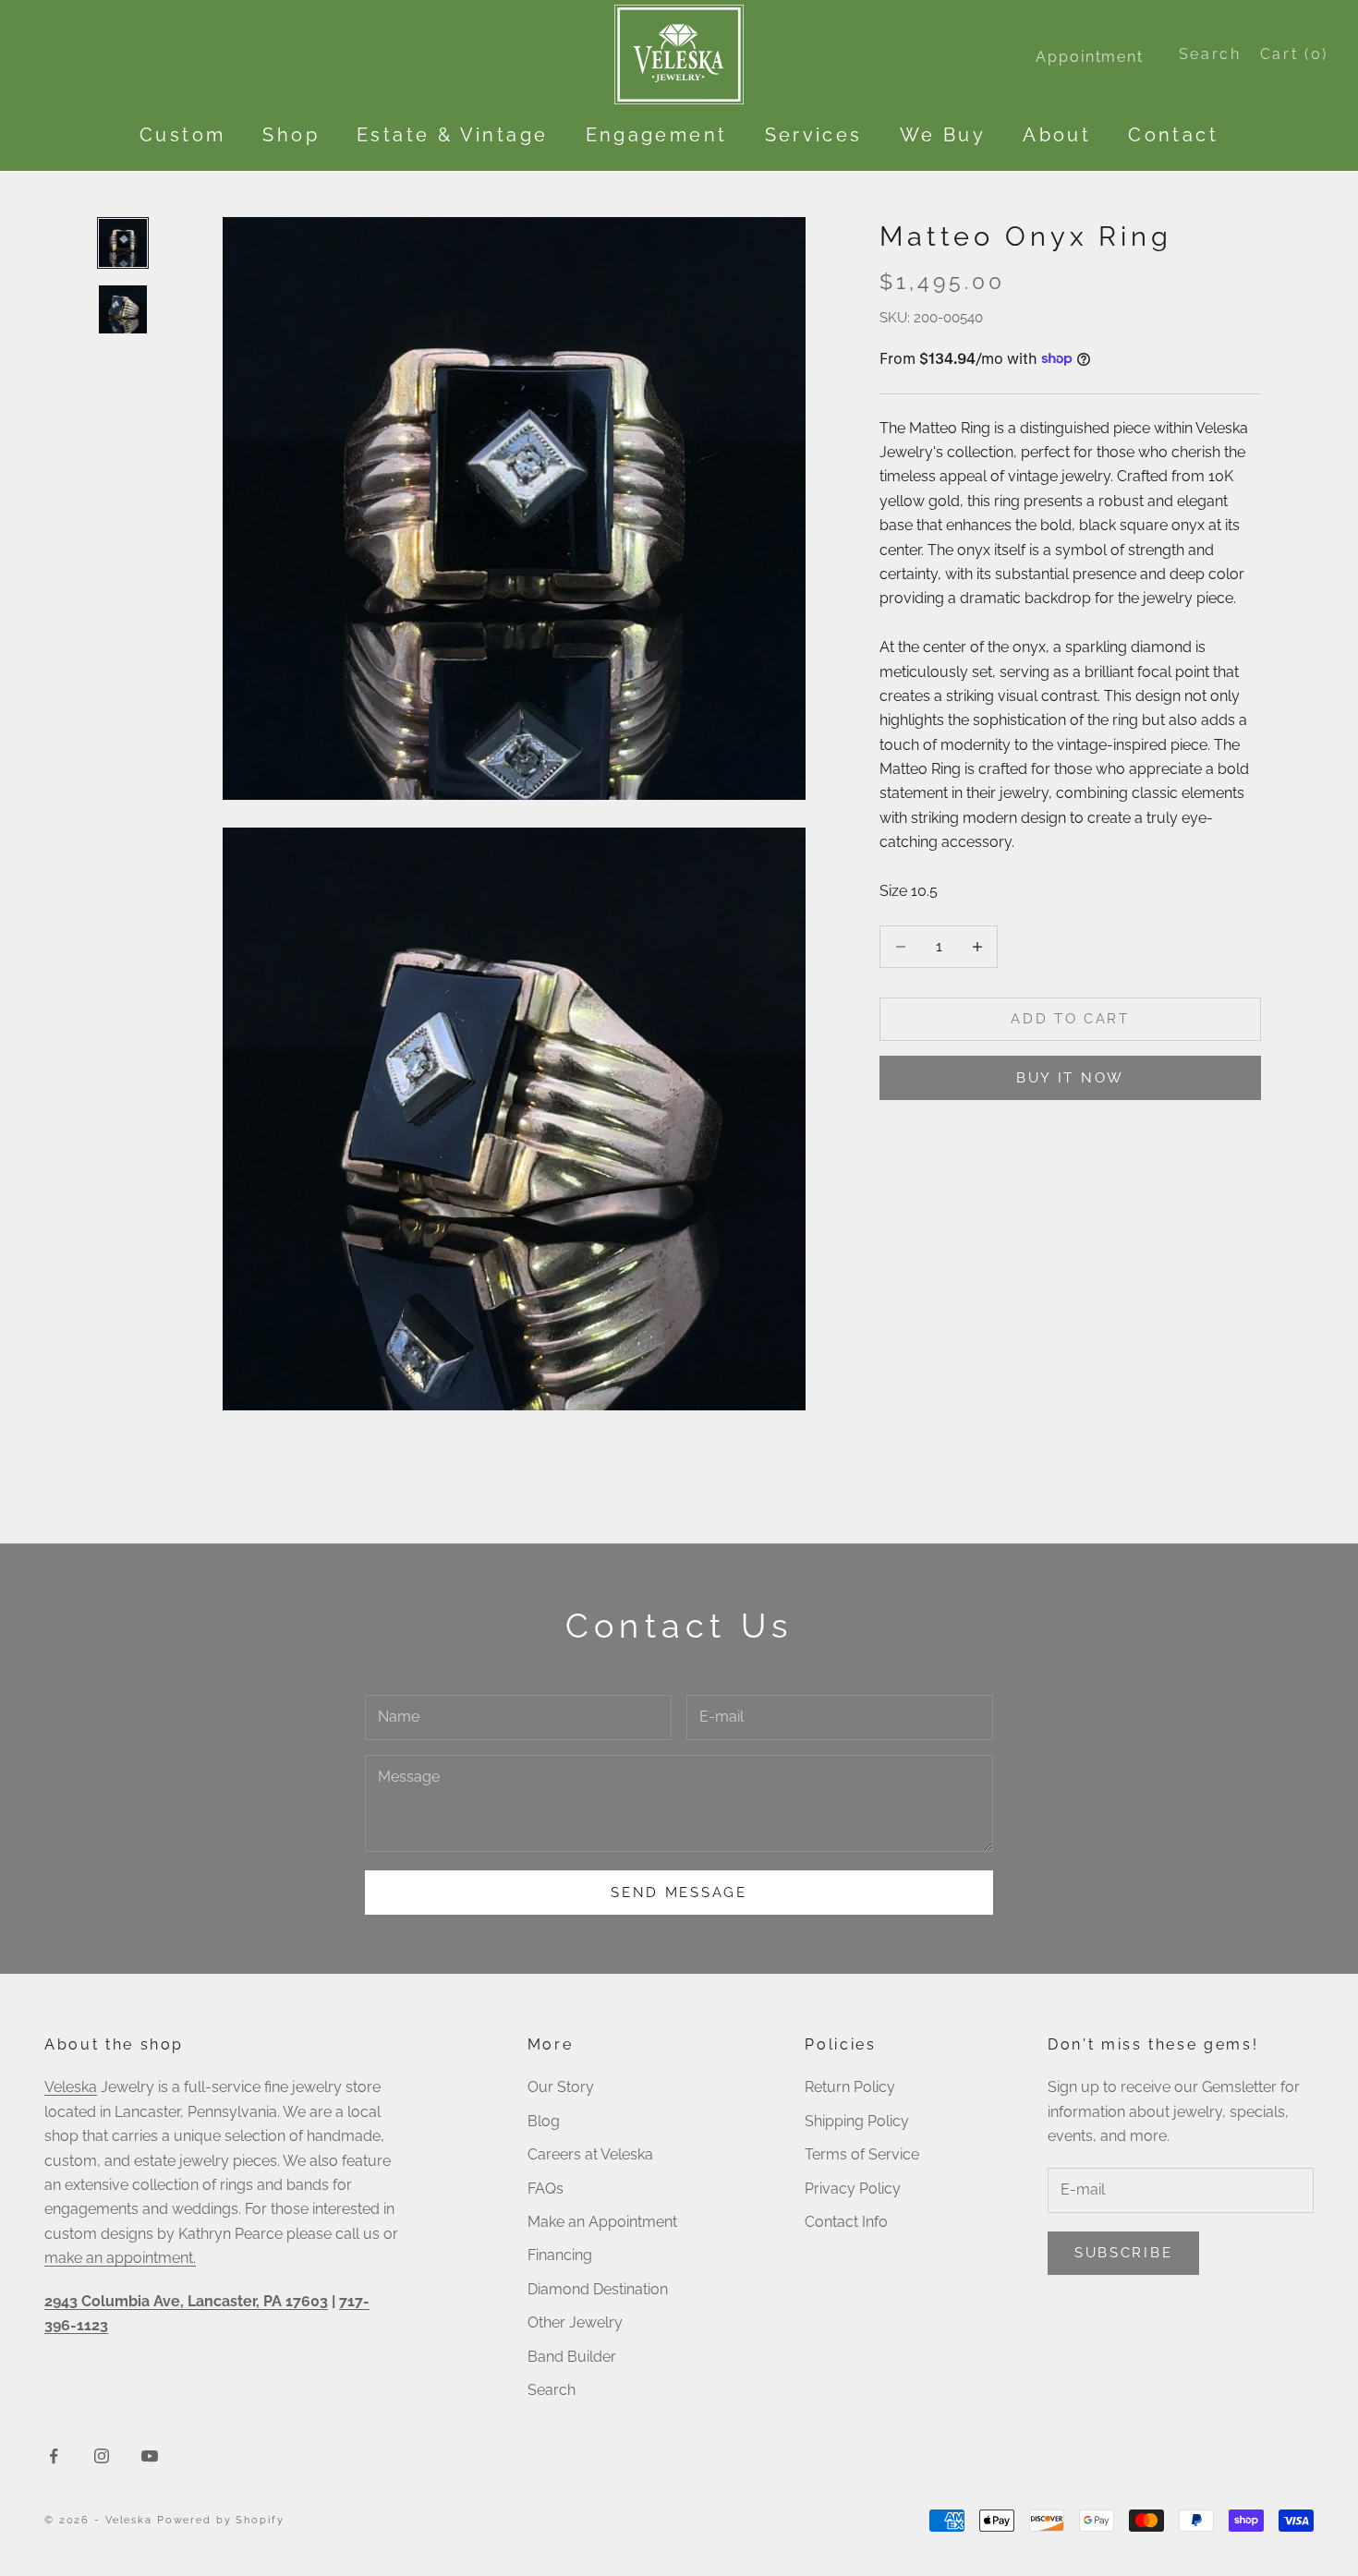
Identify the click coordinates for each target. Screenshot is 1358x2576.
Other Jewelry (575, 2322)
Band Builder (572, 2357)
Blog (544, 2121)
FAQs (546, 2189)
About (1057, 135)
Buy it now (1070, 1077)
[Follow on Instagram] (102, 2456)
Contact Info (846, 2222)
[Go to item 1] (123, 243)
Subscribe (1123, 2253)
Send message (679, 1893)
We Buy (943, 135)
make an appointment (119, 2258)
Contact (1173, 135)
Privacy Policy (853, 2189)
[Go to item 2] (123, 309)
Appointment (1089, 57)
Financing (560, 2255)
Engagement (657, 135)
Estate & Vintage (452, 135)
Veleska (71, 2087)
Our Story (561, 2087)
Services (814, 135)
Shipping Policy (857, 2121)
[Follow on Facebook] (54, 2456)
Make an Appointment (602, 2222)
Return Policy (850, 2087)
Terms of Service (862, 2154)
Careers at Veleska (590, 2154)
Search (552, 2390)
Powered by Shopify (221, 2520)
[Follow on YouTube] (150, 2456)
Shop (291, 135)
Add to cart (1070, 1019)
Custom (182, 135)
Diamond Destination (598, 2289)
